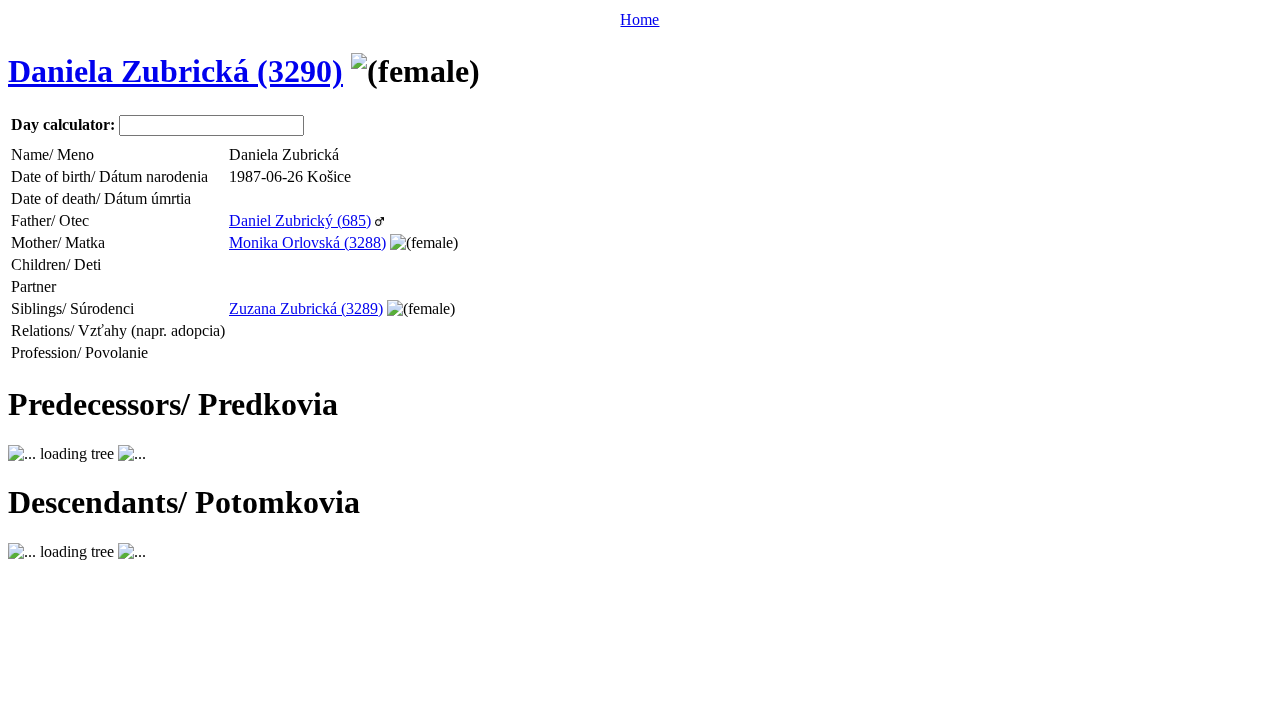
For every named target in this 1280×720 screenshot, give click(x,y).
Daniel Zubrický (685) (300, 220)
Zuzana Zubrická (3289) (306, 308)
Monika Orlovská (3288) (307, 242)
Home (639, 19)
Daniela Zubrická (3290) (175, 71)
